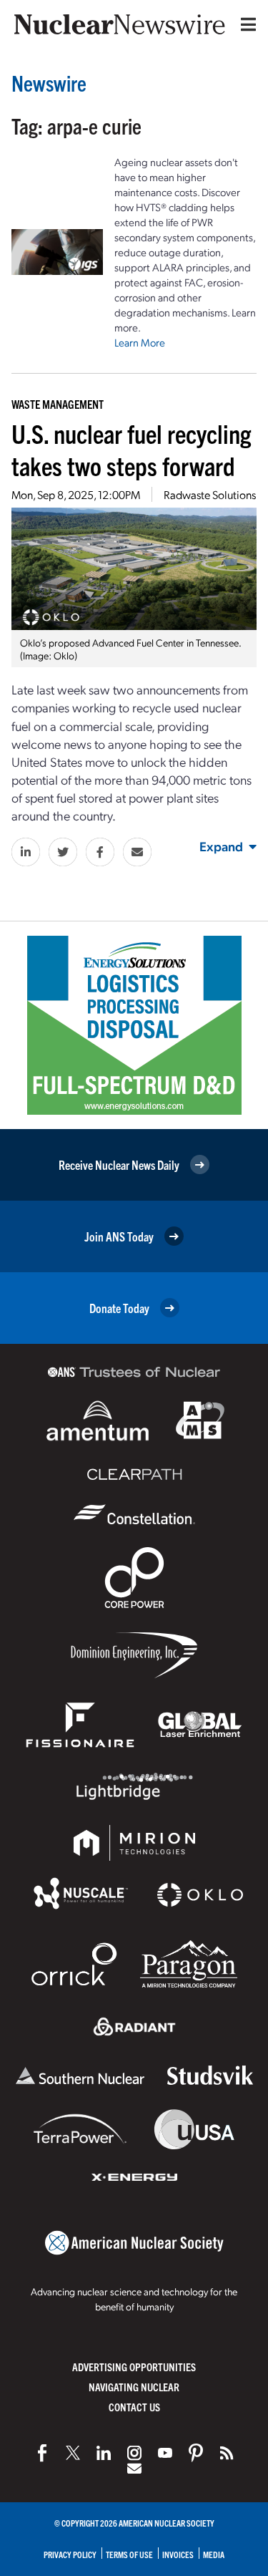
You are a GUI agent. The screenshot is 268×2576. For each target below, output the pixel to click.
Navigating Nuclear (134, 2387)
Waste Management (58, 404)
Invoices (178, 2554)
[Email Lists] (134, 2469)
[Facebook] (42, 2453)
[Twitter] (73, 2453)
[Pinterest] (196, 2453)
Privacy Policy (70, 2554)
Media (214, 2554)
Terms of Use (129, 2554)
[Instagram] (134, 2453)
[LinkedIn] (104, 2453)
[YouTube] (165, 2453)
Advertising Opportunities (134, 2367)
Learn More (140, 342)
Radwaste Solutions (210, 494)
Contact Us (134, 2407)
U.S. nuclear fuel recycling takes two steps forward (131, 449)
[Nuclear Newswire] (227, 2453)
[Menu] (245, 24)
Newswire (49, 83)
